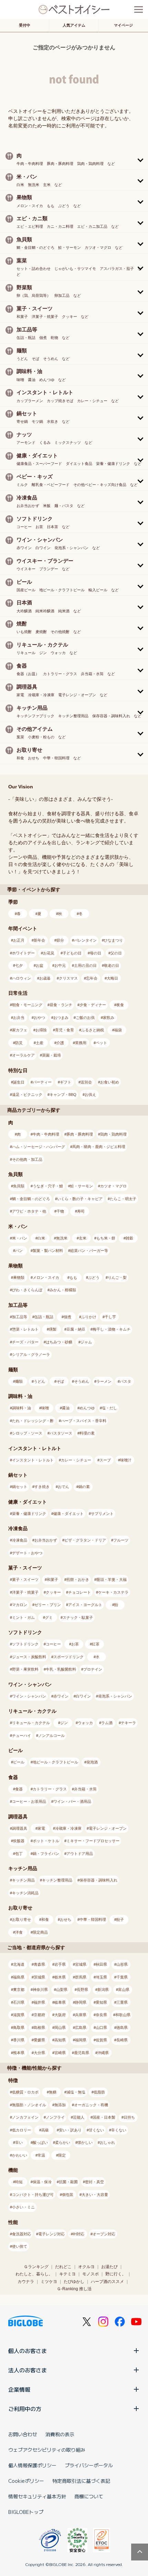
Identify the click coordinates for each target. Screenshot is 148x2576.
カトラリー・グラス (50, 1789)
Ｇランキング (36, 2267)
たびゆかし (74, 2282)
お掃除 (41, 1030)
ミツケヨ (49, 2282)
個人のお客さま (28, 2351)
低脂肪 (99, 2092)
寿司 (81, 1211)
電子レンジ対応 (51, 2234)
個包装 (68, 2195)
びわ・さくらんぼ (27, 1290)
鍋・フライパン (46, 1854)
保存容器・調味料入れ (98, 1880)
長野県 (82, 1990)
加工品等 (20, 1317)
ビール (19, 1762)
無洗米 (62, 1238)
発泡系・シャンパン (115, 1696)
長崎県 (122, 2040)
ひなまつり (113, 940)
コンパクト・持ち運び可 (33, 2195)
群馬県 (81, 1977)
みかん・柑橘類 (63, 1290)
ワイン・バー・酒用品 (72, 1801)
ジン (64, 1723)
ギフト (66, 1082)
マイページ (123, 25)
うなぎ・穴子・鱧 (48, 1186)
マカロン (20, 1605)
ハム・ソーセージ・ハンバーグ (39, 1147)
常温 (41, 2155)
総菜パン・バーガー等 (89, 1251)
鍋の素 (84, 1487)
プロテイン (93, 1669)
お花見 (49, 953)
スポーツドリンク (68, 1657)
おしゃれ (107, 2142)
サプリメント (102, 1514)
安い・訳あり (70, 2130)
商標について (89, 2496)
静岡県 (81, 2002)
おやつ (39, 1018)
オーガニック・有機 (91, 2105)
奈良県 (101, 2015)
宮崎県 (60, 2053)
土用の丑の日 (85, 965)
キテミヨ (67, 2274)
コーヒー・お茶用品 (29, 1801)
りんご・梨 (117, 1277)
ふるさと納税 (93, 1030)
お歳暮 (45, 978)
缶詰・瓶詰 (44, 1317)
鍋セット (20, 1487)
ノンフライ (55, 2117)
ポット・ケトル (46, 1841)
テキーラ (128, 1723)
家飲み (109, 1018)
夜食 (120, 1005)
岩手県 (60, 1964)
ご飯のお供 (85, 1018)
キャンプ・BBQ (63, 1095)
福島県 (19, 1977)
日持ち (129, 2117)
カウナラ (26, 2282)
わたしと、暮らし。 (34, 2274)
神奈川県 (40, 1990)
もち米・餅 (106, 1238)
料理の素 (87, 1433)
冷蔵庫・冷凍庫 (68, 1828)
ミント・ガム (23, 1617)
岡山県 (60, 2028)
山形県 (122, 1964)
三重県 (122, 2002)
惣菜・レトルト (25, 1329)
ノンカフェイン (25, 2117)
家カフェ (20, 1030)
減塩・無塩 (76, 2092)
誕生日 (19, 1082)
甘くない (96, 2130)
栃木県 (60, 1977)
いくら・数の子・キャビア (80, 1199)
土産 (40, 1043)
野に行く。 (116, 2274)
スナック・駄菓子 (78, 1617)
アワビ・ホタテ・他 (29, 1211)
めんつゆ (87, 1408)
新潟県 (103, 1990)
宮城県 (81, 1964)
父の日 (116, 953)
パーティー (42, 1082)
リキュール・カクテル (31, 1723)
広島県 (81, 2028)
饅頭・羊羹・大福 (112, 1579)
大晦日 (112, 978)
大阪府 (60, 2015)
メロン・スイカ (46, 1277)
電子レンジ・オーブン (108, 1828)
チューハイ (22, 1736)
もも (73, 1277)
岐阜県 (60, 2002)
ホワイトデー (23, 953)
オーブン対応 (104, 2234)
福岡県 (81, 2040)
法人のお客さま (28, 2370)
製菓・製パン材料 (48, 1251)
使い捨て (20, 2246)
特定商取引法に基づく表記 (81, 2481)
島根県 (39, 2028)
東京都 (19, 1990)
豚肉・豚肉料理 (80, 1134)
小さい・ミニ (23, 2207)
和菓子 (52, 1579)
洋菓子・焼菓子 (25, 1592)
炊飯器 (19, 1841)
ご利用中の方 (25, 2409)
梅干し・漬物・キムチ (112, 1329)
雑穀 (129, 1238)
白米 (41, 1238)
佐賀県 (101, 2040)
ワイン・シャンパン (29, 1696)
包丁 (19, 1854)
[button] (74, 159)
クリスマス (68, 978)
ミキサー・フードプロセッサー (93, 1841)
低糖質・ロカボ (25, 2092)
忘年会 (92, 978)
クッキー (53, 1592)
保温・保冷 (42, 2182)
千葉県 (122, 1977)
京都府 (39, 2015)
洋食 (19, 1932)
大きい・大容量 (95, 2195)
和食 (45, 1919)
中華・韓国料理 (93, 1919)
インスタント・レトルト (33, 1460)
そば (60, 1381)
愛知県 (101, 2002)
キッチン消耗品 (25, 1893)
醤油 (66, 1408)
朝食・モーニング (27, 1005)
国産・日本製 (104, 2117)
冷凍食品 (20, 1540)
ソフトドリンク (25, 1644)
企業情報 (19, 2389)
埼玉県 (101, 1977)
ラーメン (104, 1381)
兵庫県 (81, 2015)
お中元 (60, 965)
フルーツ (121, 1540)
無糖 (53, 2092)
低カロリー (22, 2130)
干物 (60, 1211)
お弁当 (19, 1018)
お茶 (75, 1644)
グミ (49, 1617)
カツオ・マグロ (113, 1186)
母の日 (96, 953)
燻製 (53, 1329)
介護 (60, 1043)
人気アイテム (74, 25)
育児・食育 (65, 1030)
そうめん (82, 1381)
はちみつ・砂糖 (59, 1342)
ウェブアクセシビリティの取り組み (47, 2450)
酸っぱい (40, 2142)
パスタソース (61, 1433)
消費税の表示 (60, 2434)
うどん (39, 1381)
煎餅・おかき (78, 1579)
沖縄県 (103, 2053)
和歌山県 (123, 2015)
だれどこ (63, 2267)
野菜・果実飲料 (25, 1669)
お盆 (40, 965)
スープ (105, 1460)
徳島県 (122, 2028)
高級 (45, 2130)
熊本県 (19, 2053)
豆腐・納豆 (76, 1329)
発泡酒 (92, 1762)
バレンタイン (85, 940)
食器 (19, 1789)
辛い (19, 2142)
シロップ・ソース (27, 1433)
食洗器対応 (22, 2234)
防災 (19, 1043)
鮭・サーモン (82, 1186)
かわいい (20, 2155)
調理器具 (20, 1828)
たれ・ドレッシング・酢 (33, 1421)
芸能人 (79, 2117)
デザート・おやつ (27, 1553)
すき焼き (42, 1487)
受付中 (25, 25)
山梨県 (62, 1990)
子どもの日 (72, 953)
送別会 (86, 1082)
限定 (62, 2155)
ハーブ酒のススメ (107, 2282)
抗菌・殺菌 (68, 2182)
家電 (41, 1828)
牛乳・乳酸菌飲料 (61, 1669)
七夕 (19, 965)
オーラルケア (23, 1055)
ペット (101, 1043)
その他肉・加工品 (27, 1159)
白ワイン (83, 1696)
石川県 (19, 2002)
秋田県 (101, 1964)
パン (19, 1251)
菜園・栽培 (51, 1055)
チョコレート (80, 1592)
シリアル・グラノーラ (31, 1354)
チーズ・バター (25, 1342)
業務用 (81, 1043)
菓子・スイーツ (25, 1579)
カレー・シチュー (76, 1460)
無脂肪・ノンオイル (29, 2105)
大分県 (39, 2053)
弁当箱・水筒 (85, 1789)
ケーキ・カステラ (113, 1592)
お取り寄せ (22, 1919)
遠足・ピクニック (27, 1095)
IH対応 (79, 2234)
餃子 (120, 1919)
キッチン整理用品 (57, 1880)
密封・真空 (94, 2182)
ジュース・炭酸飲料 (29, 1657)
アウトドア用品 (80, 1854)
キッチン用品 (23, 1880)
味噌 (45, 1408)
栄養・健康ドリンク (29, 1514)
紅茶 (96, 1644)
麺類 (19, 1381)
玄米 (83, 1238)
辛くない (119, 2130)
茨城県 (39, 1977)
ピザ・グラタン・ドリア (85, 1540)
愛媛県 (39, 2040)
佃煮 (67, 1317)
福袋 (118, 1030)
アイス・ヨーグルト (85, 1605)
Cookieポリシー (26, 2481)
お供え (90, 1095)
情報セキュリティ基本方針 (37, 2496)
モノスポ (91, 2274)
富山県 (124, 1990)
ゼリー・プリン (48, 1605)
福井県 (39, 2002)
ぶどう (94, 1277)
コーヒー (53, 1644)
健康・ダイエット (68, 1514)
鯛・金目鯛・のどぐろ (31, 1199)
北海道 (19, 1964)
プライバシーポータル (89, 2465)
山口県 (101, 2028)
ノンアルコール (51, 1736)
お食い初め (110, 1082)
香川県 (19, 2040)
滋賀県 (19, 2015)
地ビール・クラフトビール (55, 1762)
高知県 (60, 2040)
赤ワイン (61, 1696)
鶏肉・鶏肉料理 (113, 1134)
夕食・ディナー (93, 1005)
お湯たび (109, 2267)
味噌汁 (126, 1460)
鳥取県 (19, 2028)
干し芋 (110, 1317)
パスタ (125, 1381)
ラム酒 (107, 1723)
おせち (66, 1919)
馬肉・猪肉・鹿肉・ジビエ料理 (99, 1147)
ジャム (86, 1342)
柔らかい (63, 2142)
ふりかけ (89, 1317)
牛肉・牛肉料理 (46, 1134)
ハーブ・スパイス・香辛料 (84, 1421)
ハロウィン (22, 978)
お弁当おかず (46, 1540)
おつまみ (61, 1018)
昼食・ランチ (61, 1005)
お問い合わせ (23, 2434)
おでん (64, 1487)
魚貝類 (19, 1186)
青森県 (39, 1964)
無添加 (60, 2105)
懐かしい (85, 2142)
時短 (19, 2182)
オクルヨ (86, 2267)
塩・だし (109, 1408)
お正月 (19, 940)
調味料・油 (22, 1408)
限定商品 (40, 1932)
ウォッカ (85, 1723)
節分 (60, 940)
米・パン (20, 1238)
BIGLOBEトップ (26, 2512)
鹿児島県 (82, 2053)
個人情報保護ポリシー (32, 2465)
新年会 (39, 940)
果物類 (19, 1277)
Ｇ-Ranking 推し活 (74, 2289)
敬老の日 (112, 965)
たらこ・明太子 (123, 1199)
